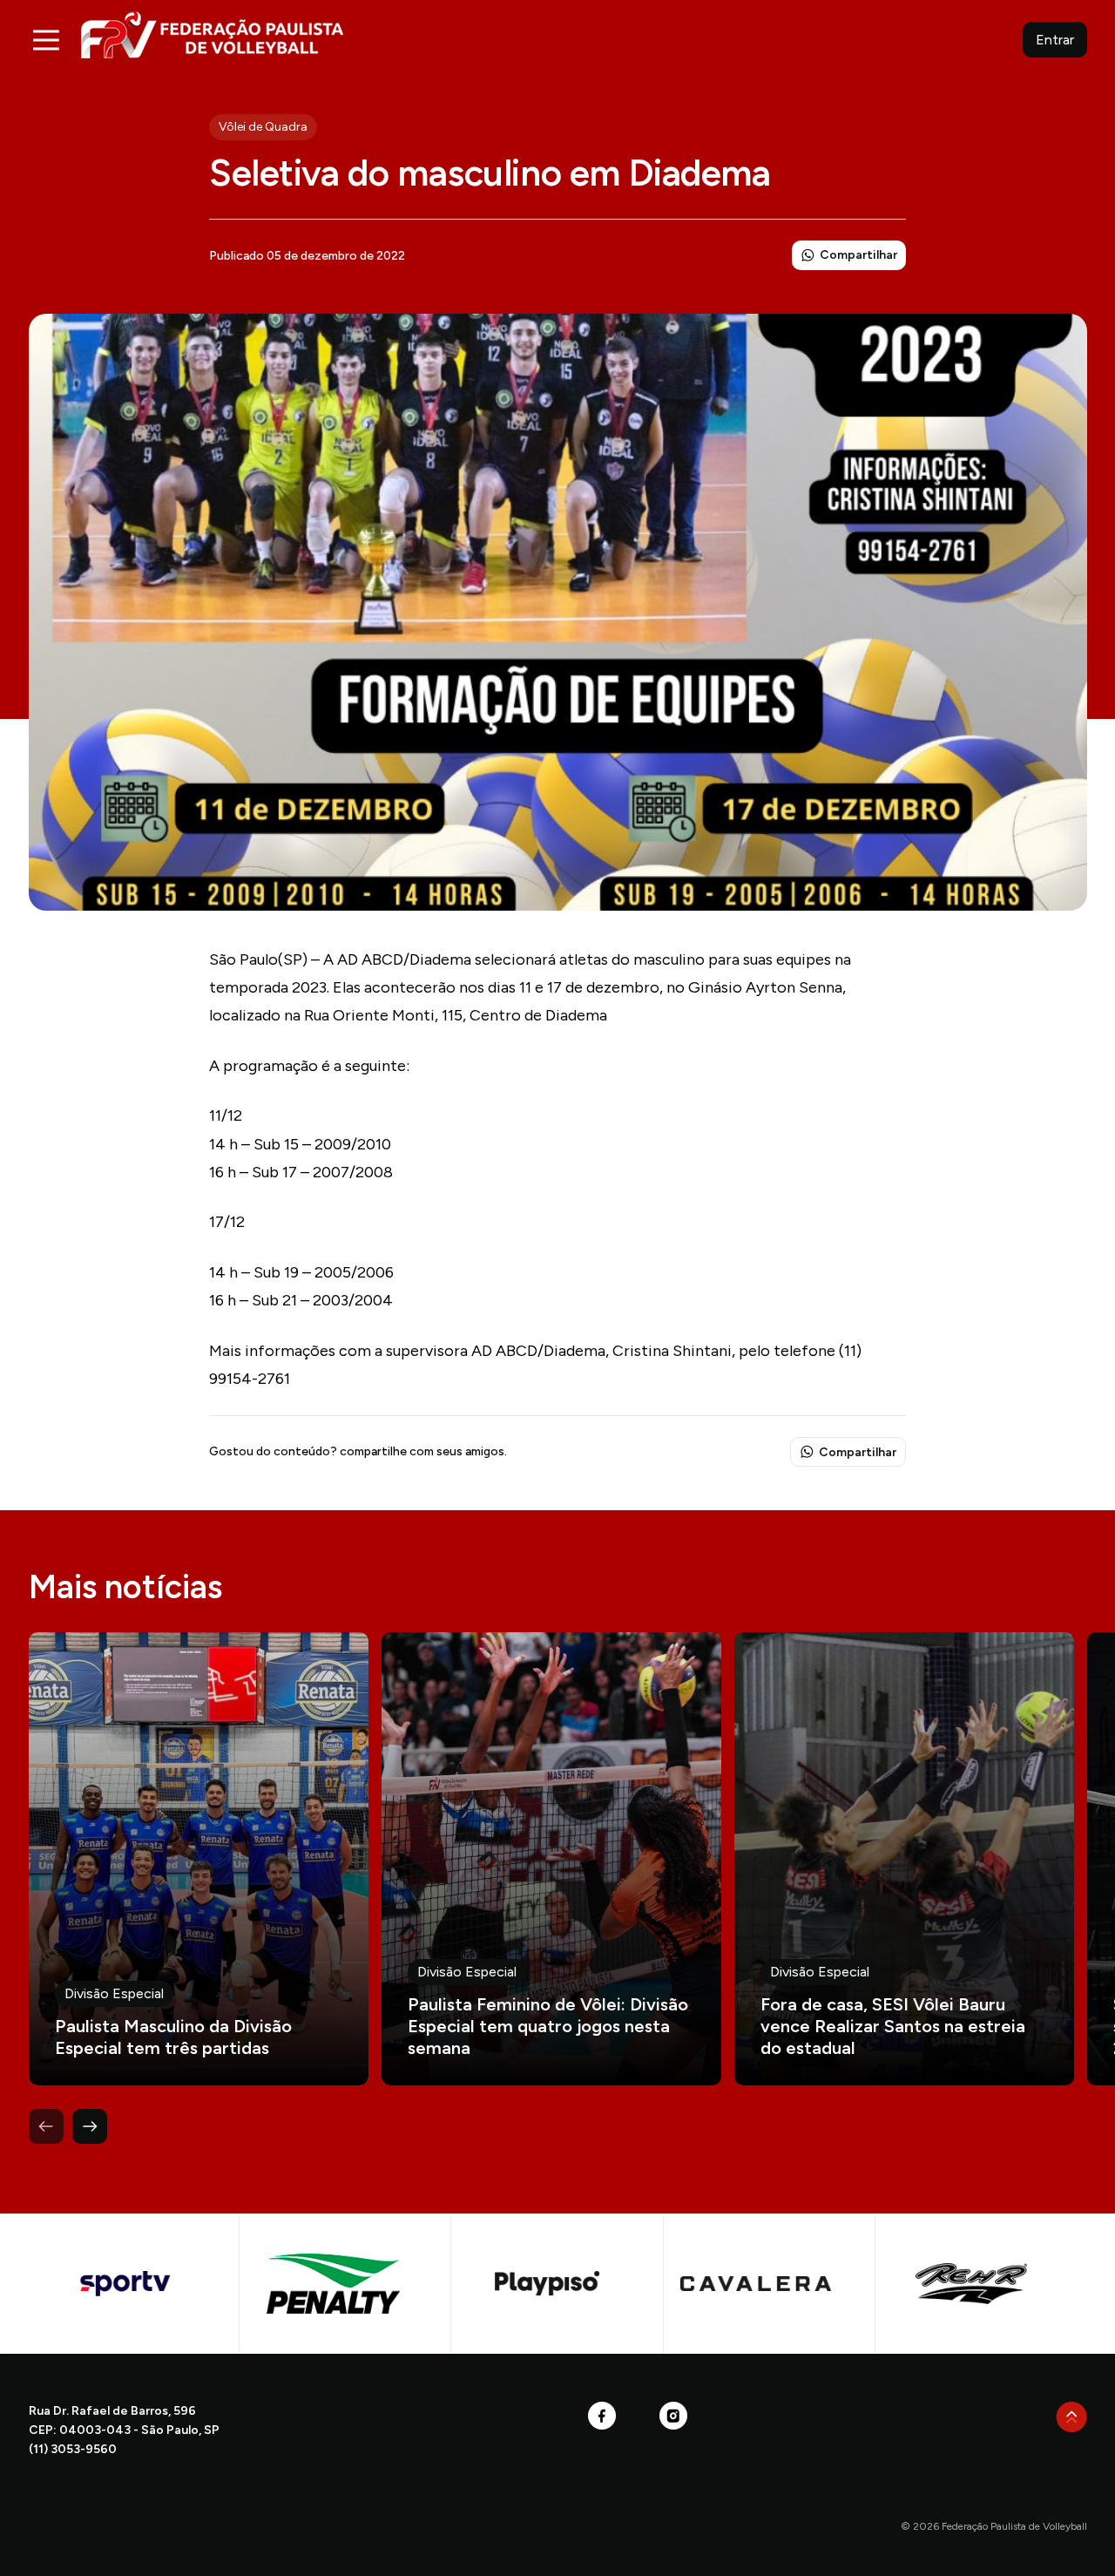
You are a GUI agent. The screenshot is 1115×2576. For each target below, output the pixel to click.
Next (90, 2126)
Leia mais (199, 1859)
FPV (212, 34)
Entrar (1055, 40)
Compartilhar (858, 255)
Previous (46, 2126)
